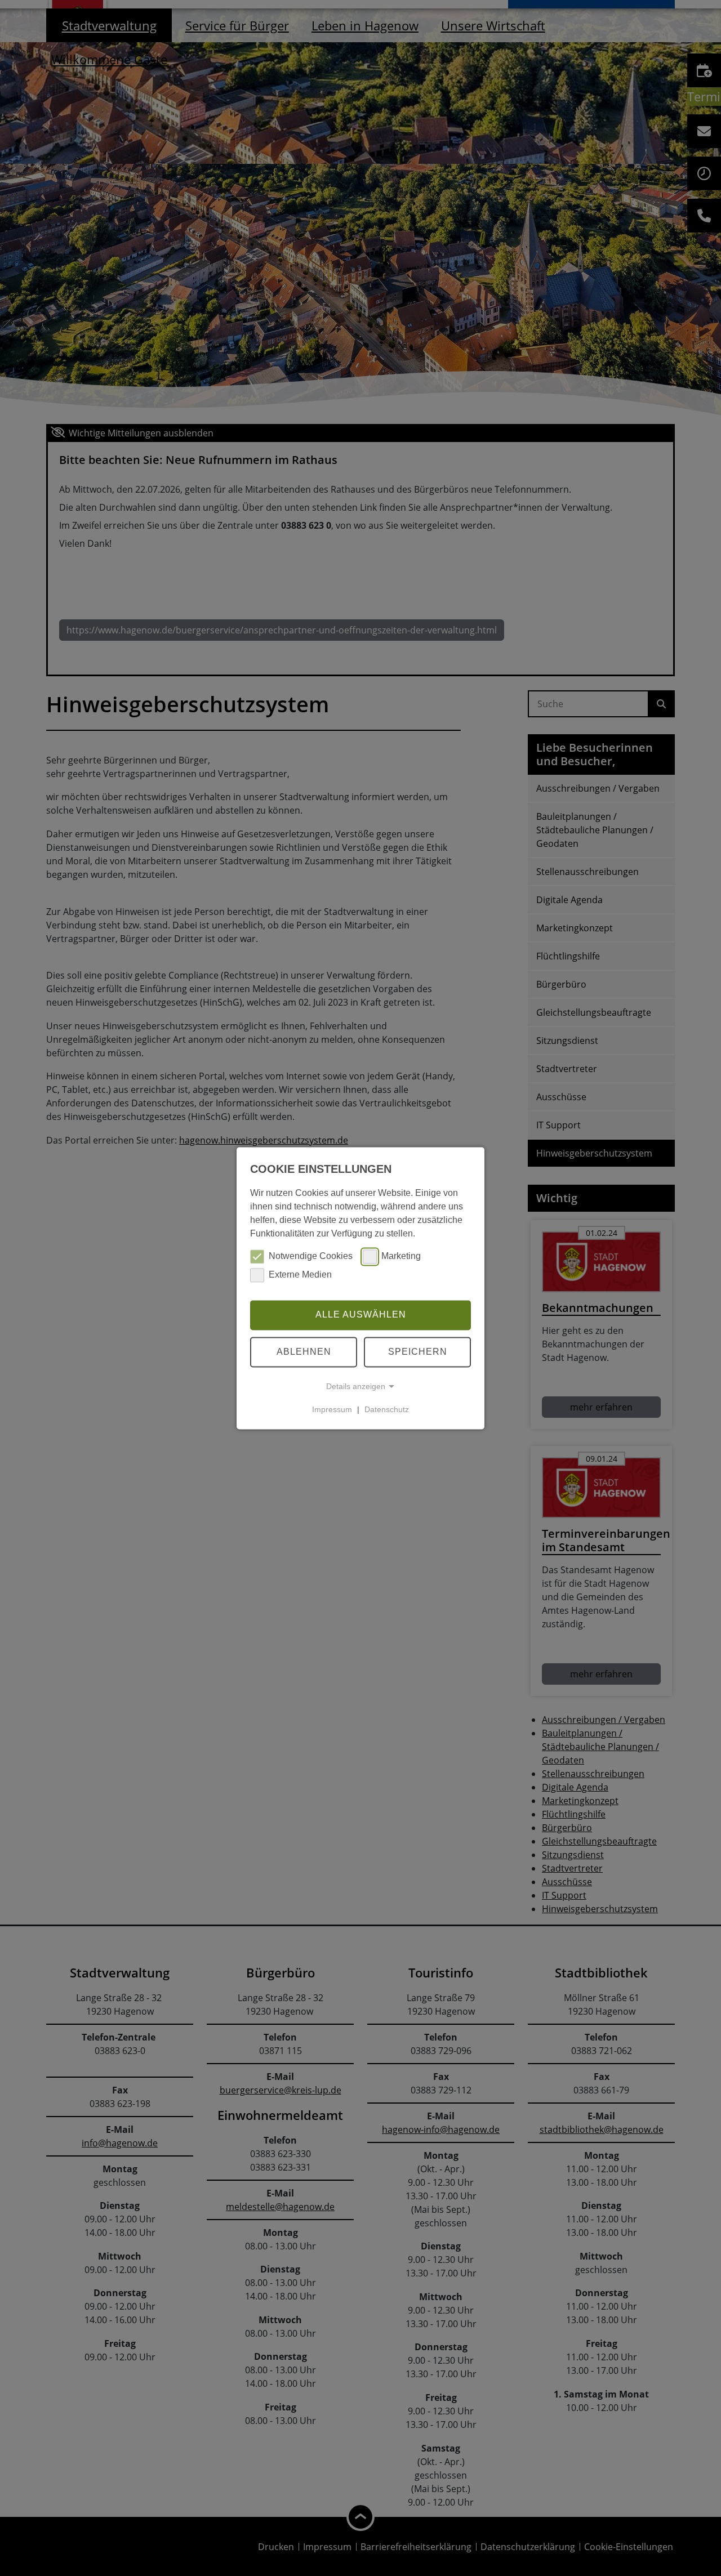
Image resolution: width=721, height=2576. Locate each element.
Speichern (418, 1352)
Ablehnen (304, 1352)
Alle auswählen (361, 1315)
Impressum (332, 1409)
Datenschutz (387, 1409)
